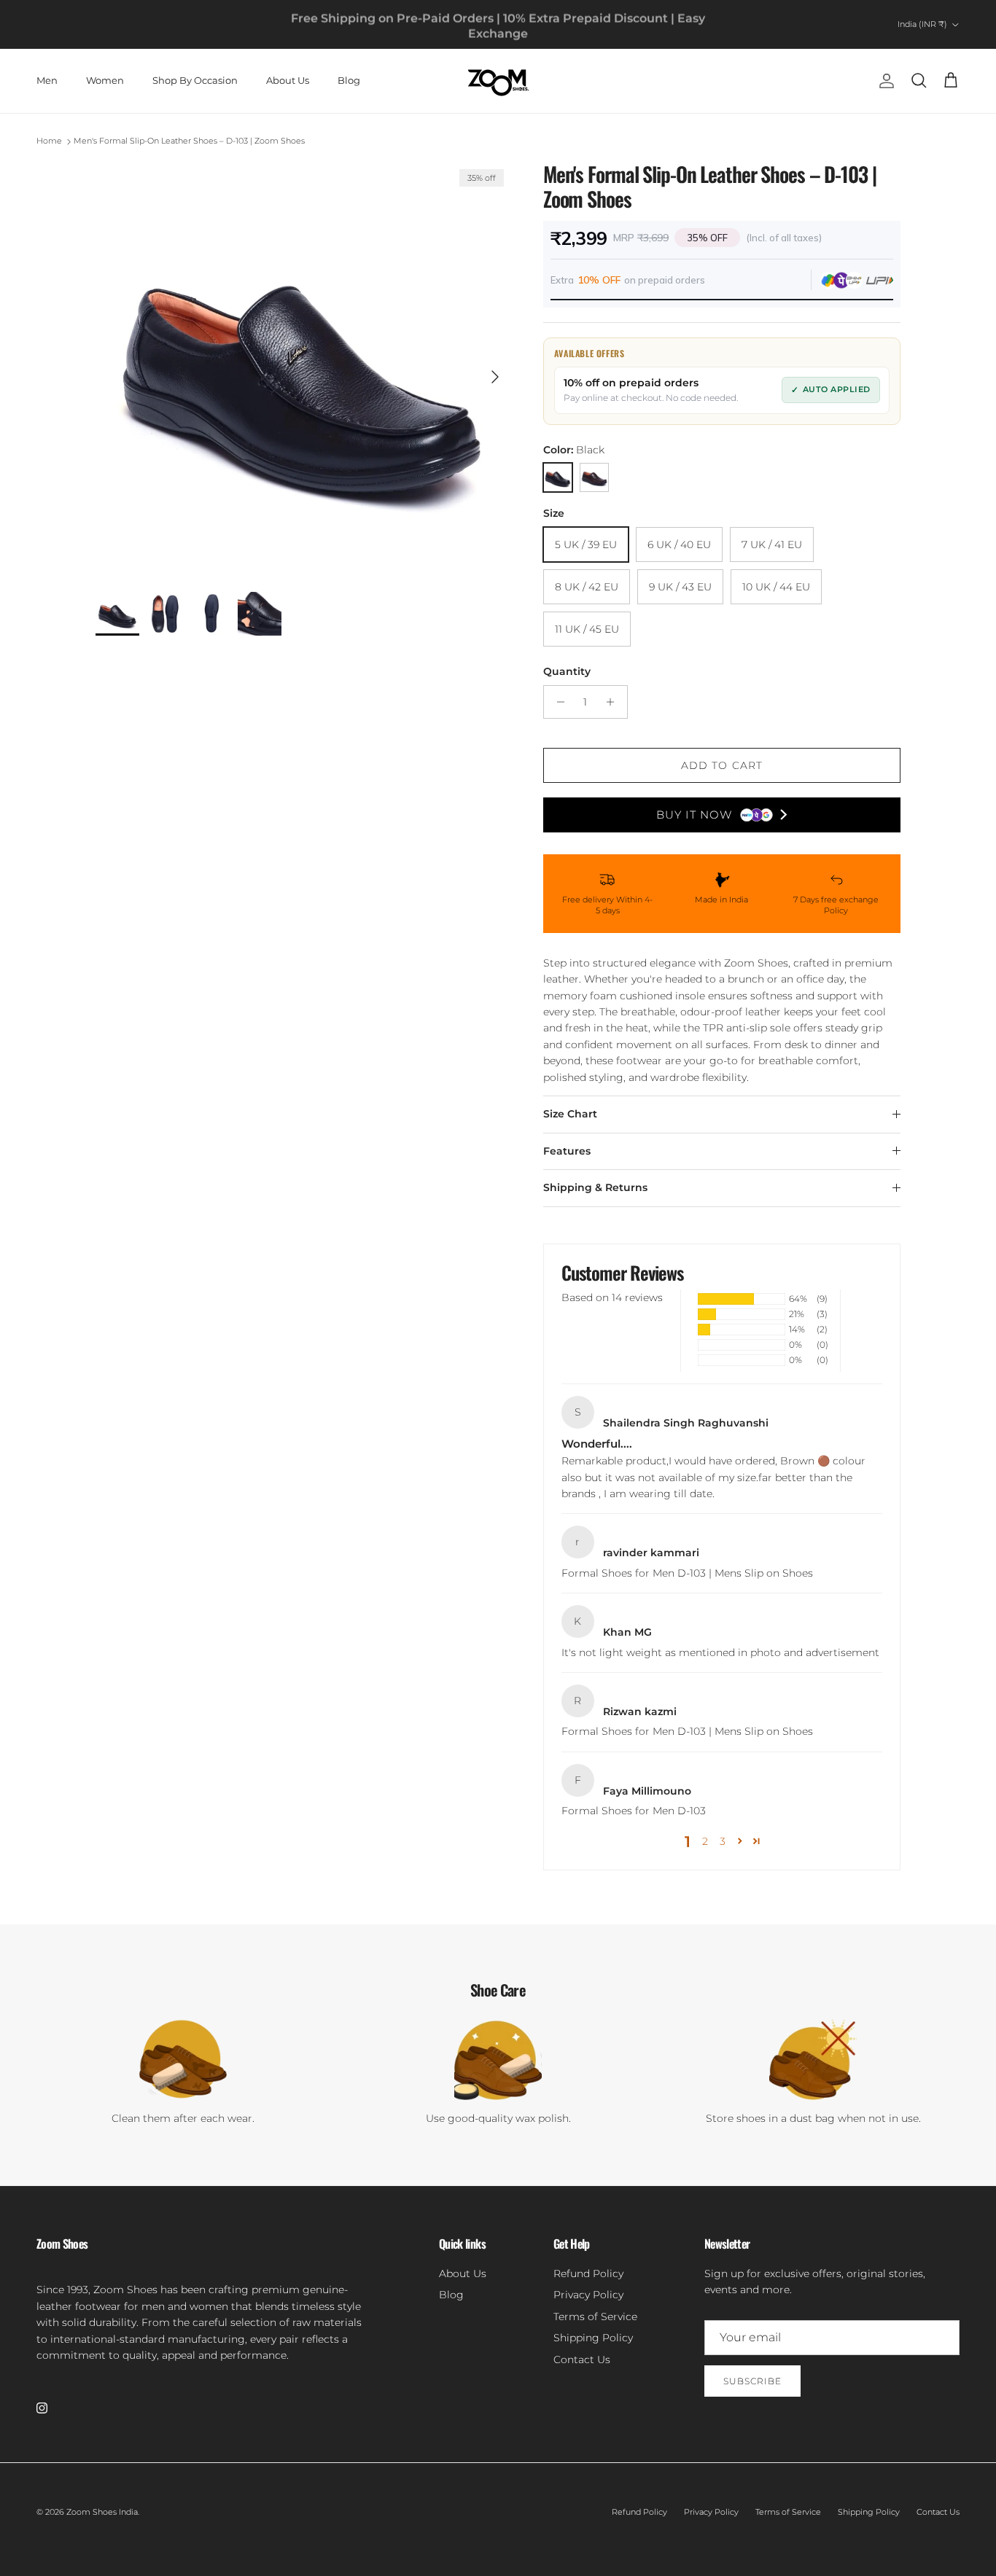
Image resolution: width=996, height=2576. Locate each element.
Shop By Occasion (195, 80)
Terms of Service (595, 2317)
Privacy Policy (588, 2295)
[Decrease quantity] (557, 702)
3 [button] (723, 1841)
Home (49, 141)
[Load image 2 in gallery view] (303, 370)
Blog (349, 80)
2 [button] (705, 1841)
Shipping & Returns (595, 1187)
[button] (740, 1841)
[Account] (884, 81)
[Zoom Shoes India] (498, 81)
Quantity (567, 671)
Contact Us (582, 2360)
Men (47, 80)
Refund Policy (588, 2273)
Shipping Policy (593, 2338)
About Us (288, 80)
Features (567, 1151)
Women (105, 80)
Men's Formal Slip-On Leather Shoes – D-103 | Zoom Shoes (189, 141)
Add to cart (722, 765)
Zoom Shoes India (102, 2512)
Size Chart (570, 1114)
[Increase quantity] (614, 702)
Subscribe (752, 2381)
